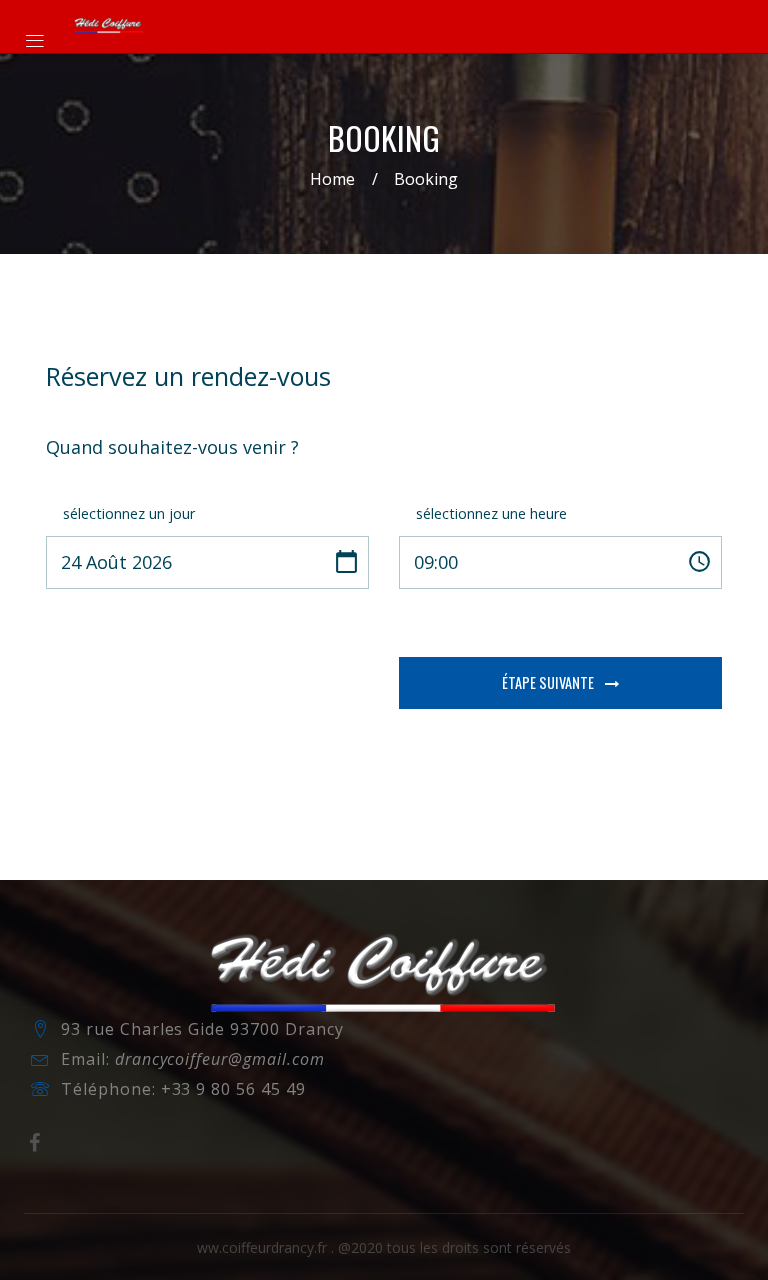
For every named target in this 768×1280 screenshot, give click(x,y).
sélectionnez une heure (491, 513)
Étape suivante (549, 682)
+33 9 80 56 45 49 (233, 1089)
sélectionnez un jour (129, 513)
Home (332, 179)
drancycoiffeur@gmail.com (220, 1059)
